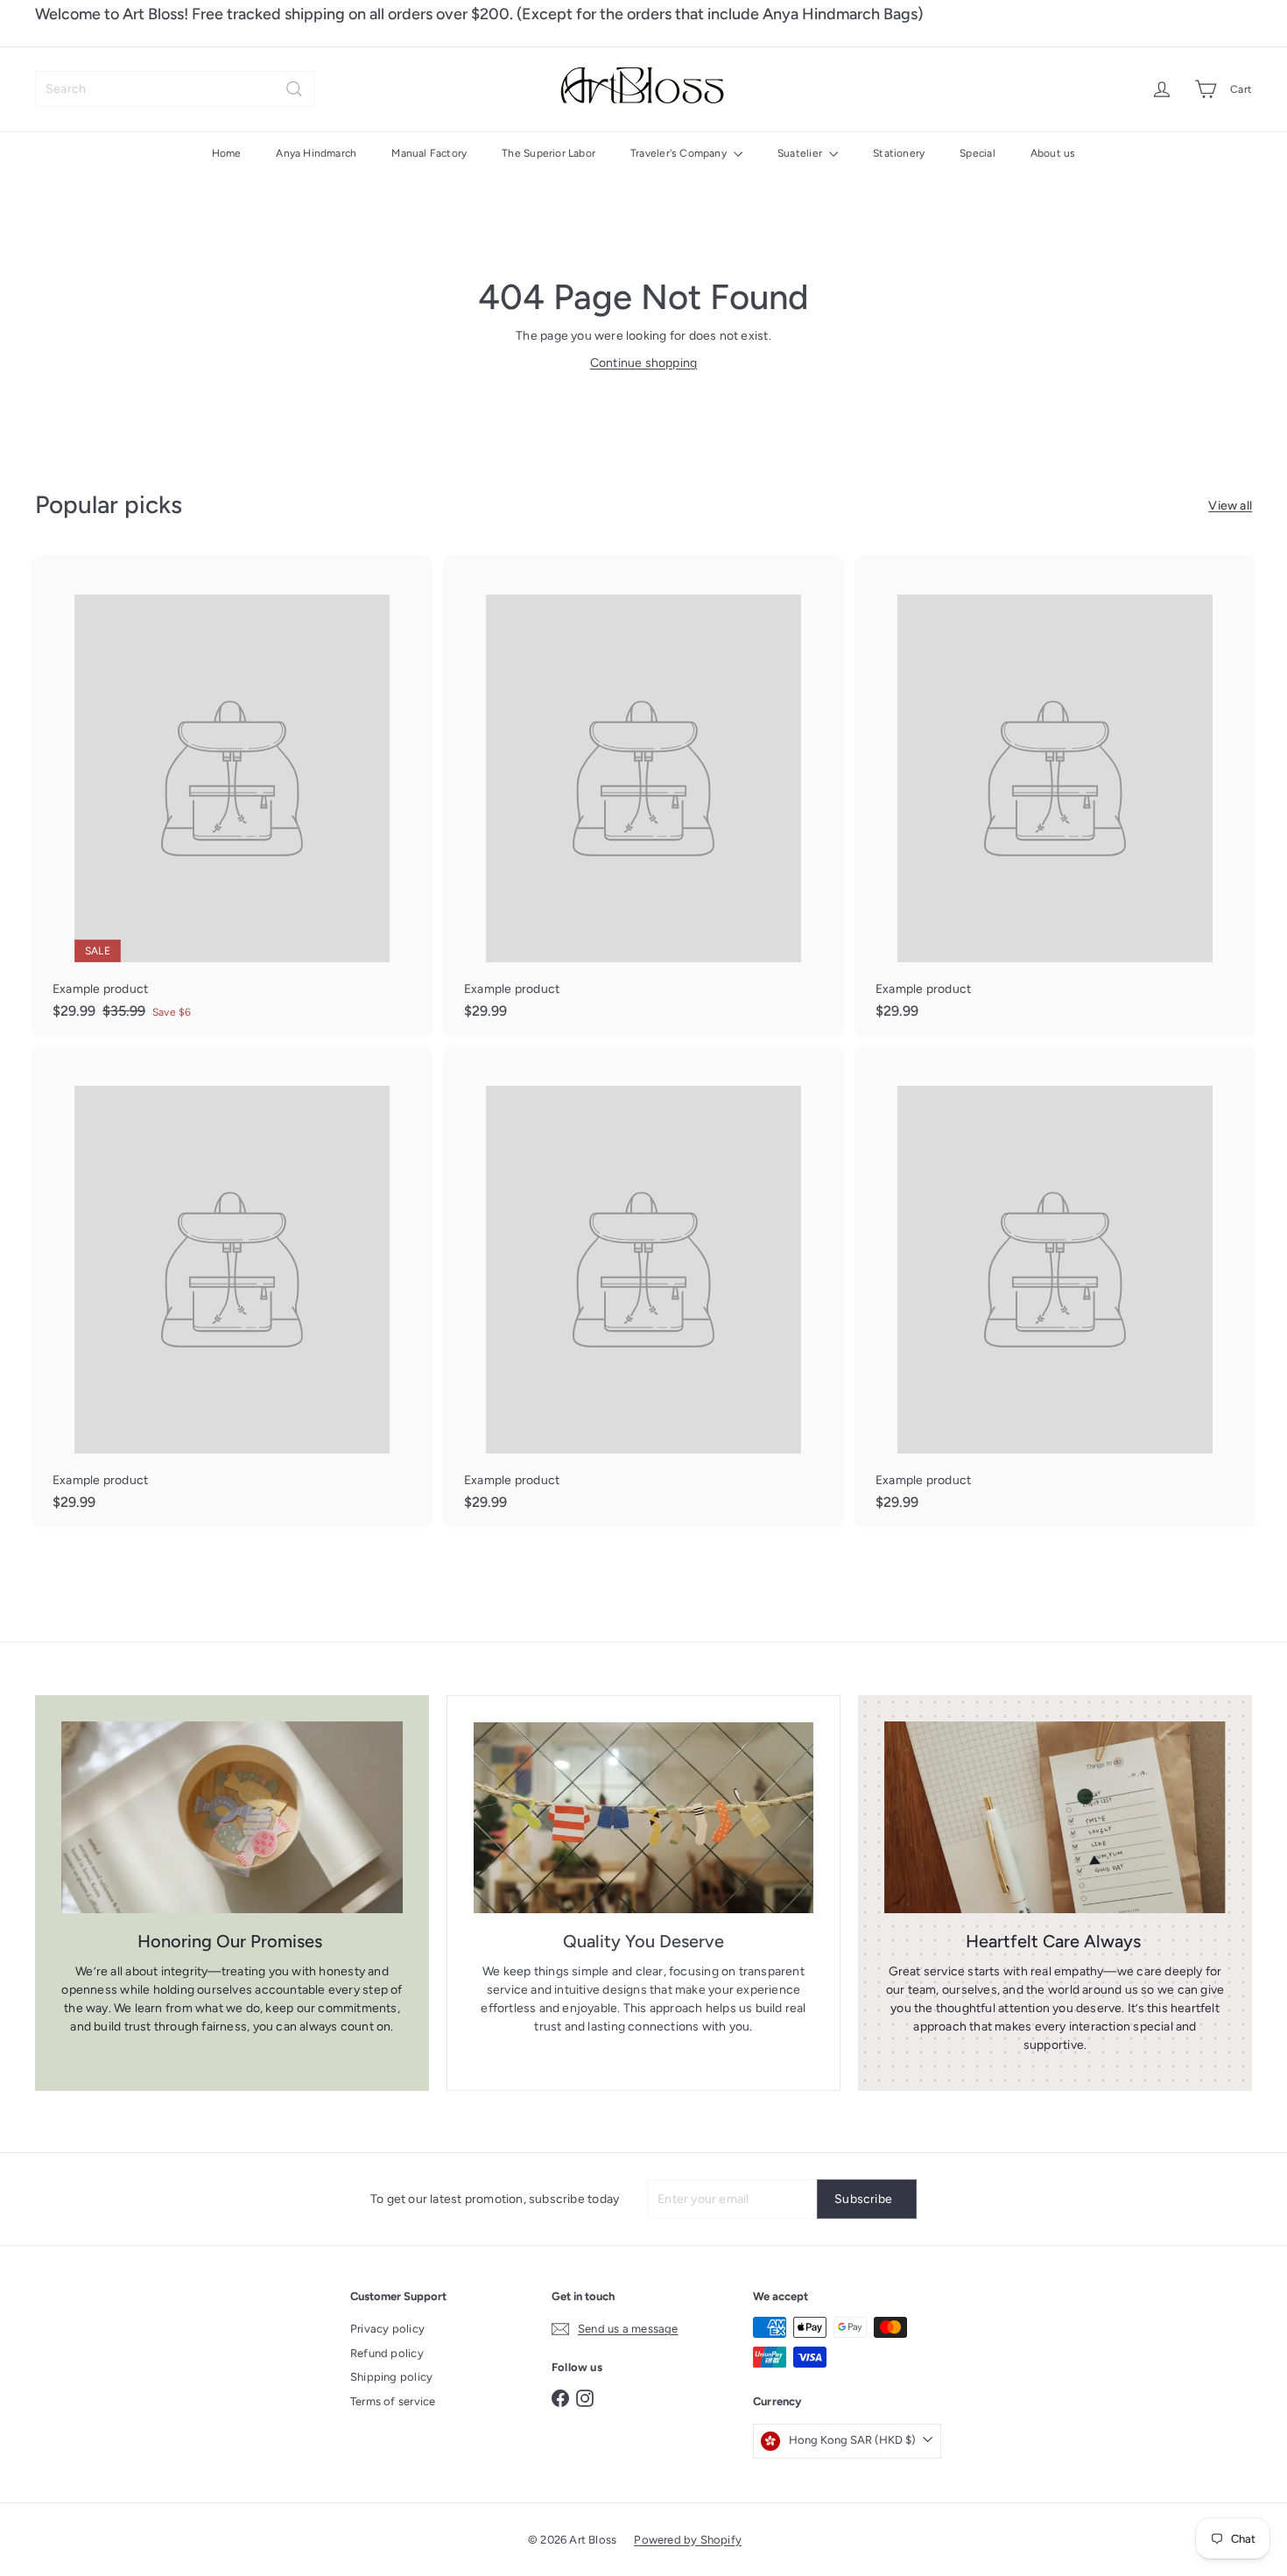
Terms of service (393, 2401)
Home (227, 153)
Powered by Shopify (688, 2540)
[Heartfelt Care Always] (1055, 1817)
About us (1053, 153)
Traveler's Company (680, 153)
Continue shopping (644, 363)
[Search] (294, 89)
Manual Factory (429, 153)
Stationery (899, 153)
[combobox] (175, 89)
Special (977, 153)
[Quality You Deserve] (643, 1818)
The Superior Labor (549, 153)
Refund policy (387, 2353)
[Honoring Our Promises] (232, 1817)
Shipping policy (391, 2377)
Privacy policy (387, 2329)
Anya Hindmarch (316, 153)
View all (1230, 506)
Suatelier (801, 153)
